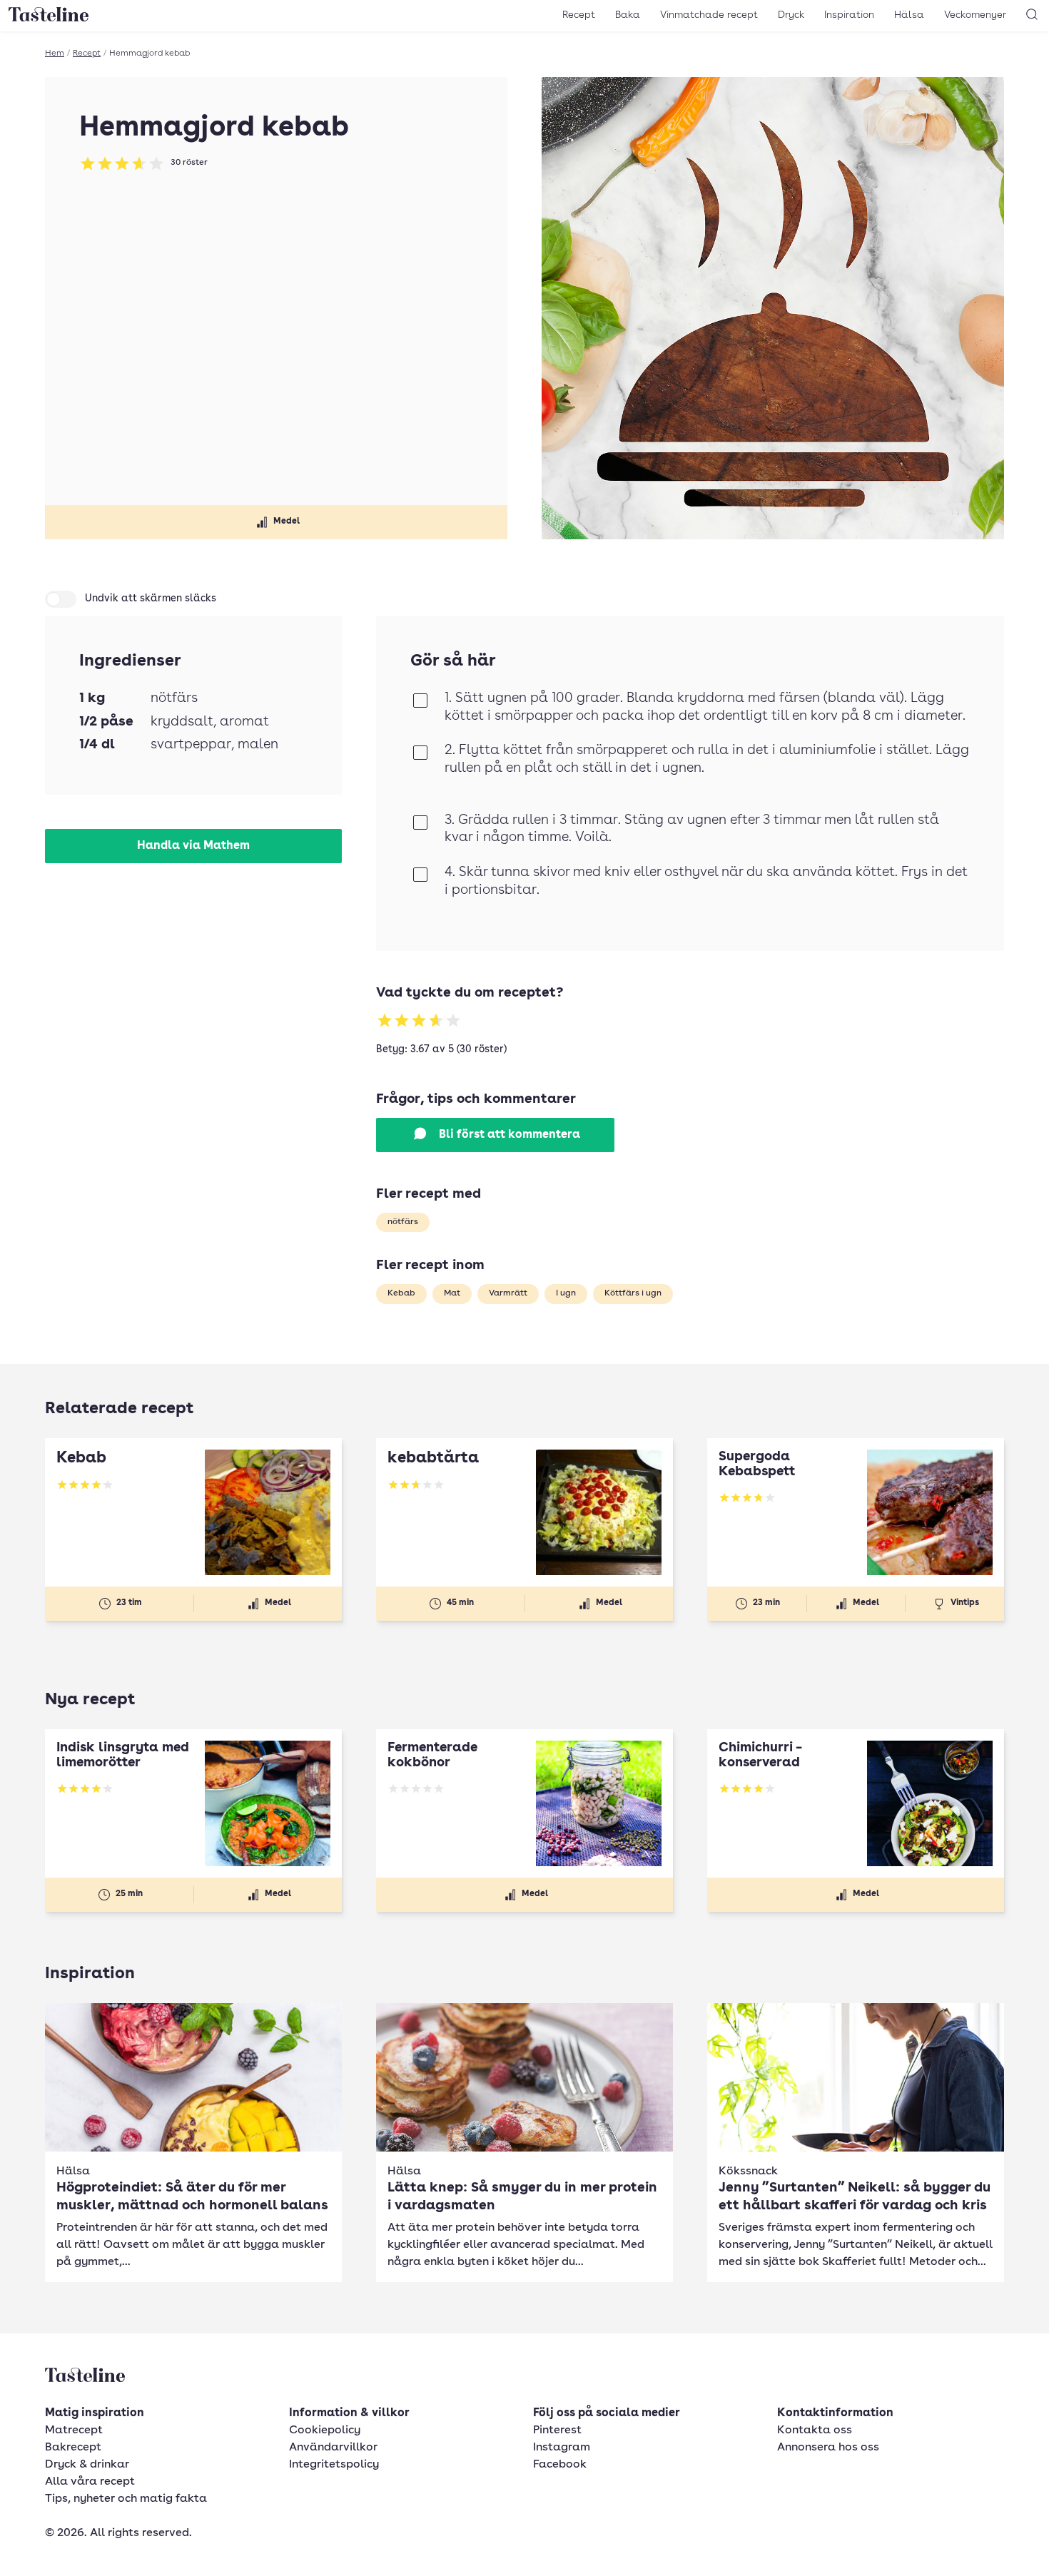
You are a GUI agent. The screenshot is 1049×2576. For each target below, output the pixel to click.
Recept (579, 15)
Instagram (562, 2448)
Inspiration (849, 15)
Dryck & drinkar (87, 2465)
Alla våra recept (90, 2482)
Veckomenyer (975, 15)
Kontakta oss (815, 2430)
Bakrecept (73, 2448)
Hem (55, 54)
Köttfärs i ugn (633, 1293)
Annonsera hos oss (828, 2448)
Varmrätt (508, 1293)
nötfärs (403, 1222)
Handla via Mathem (193, 846)
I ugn (566, 1293)
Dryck (791, 15)
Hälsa (909, 15)
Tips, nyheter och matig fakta (126, 2499)
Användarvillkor (333, 2448)
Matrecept (74, 2430)
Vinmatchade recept (709, 15)
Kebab (401, 1293)
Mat (452, 1293)
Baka (628, 15)
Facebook (560, 2465)
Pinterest (557, 2430)
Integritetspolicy (334, 2465)
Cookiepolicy (325, 2430)
